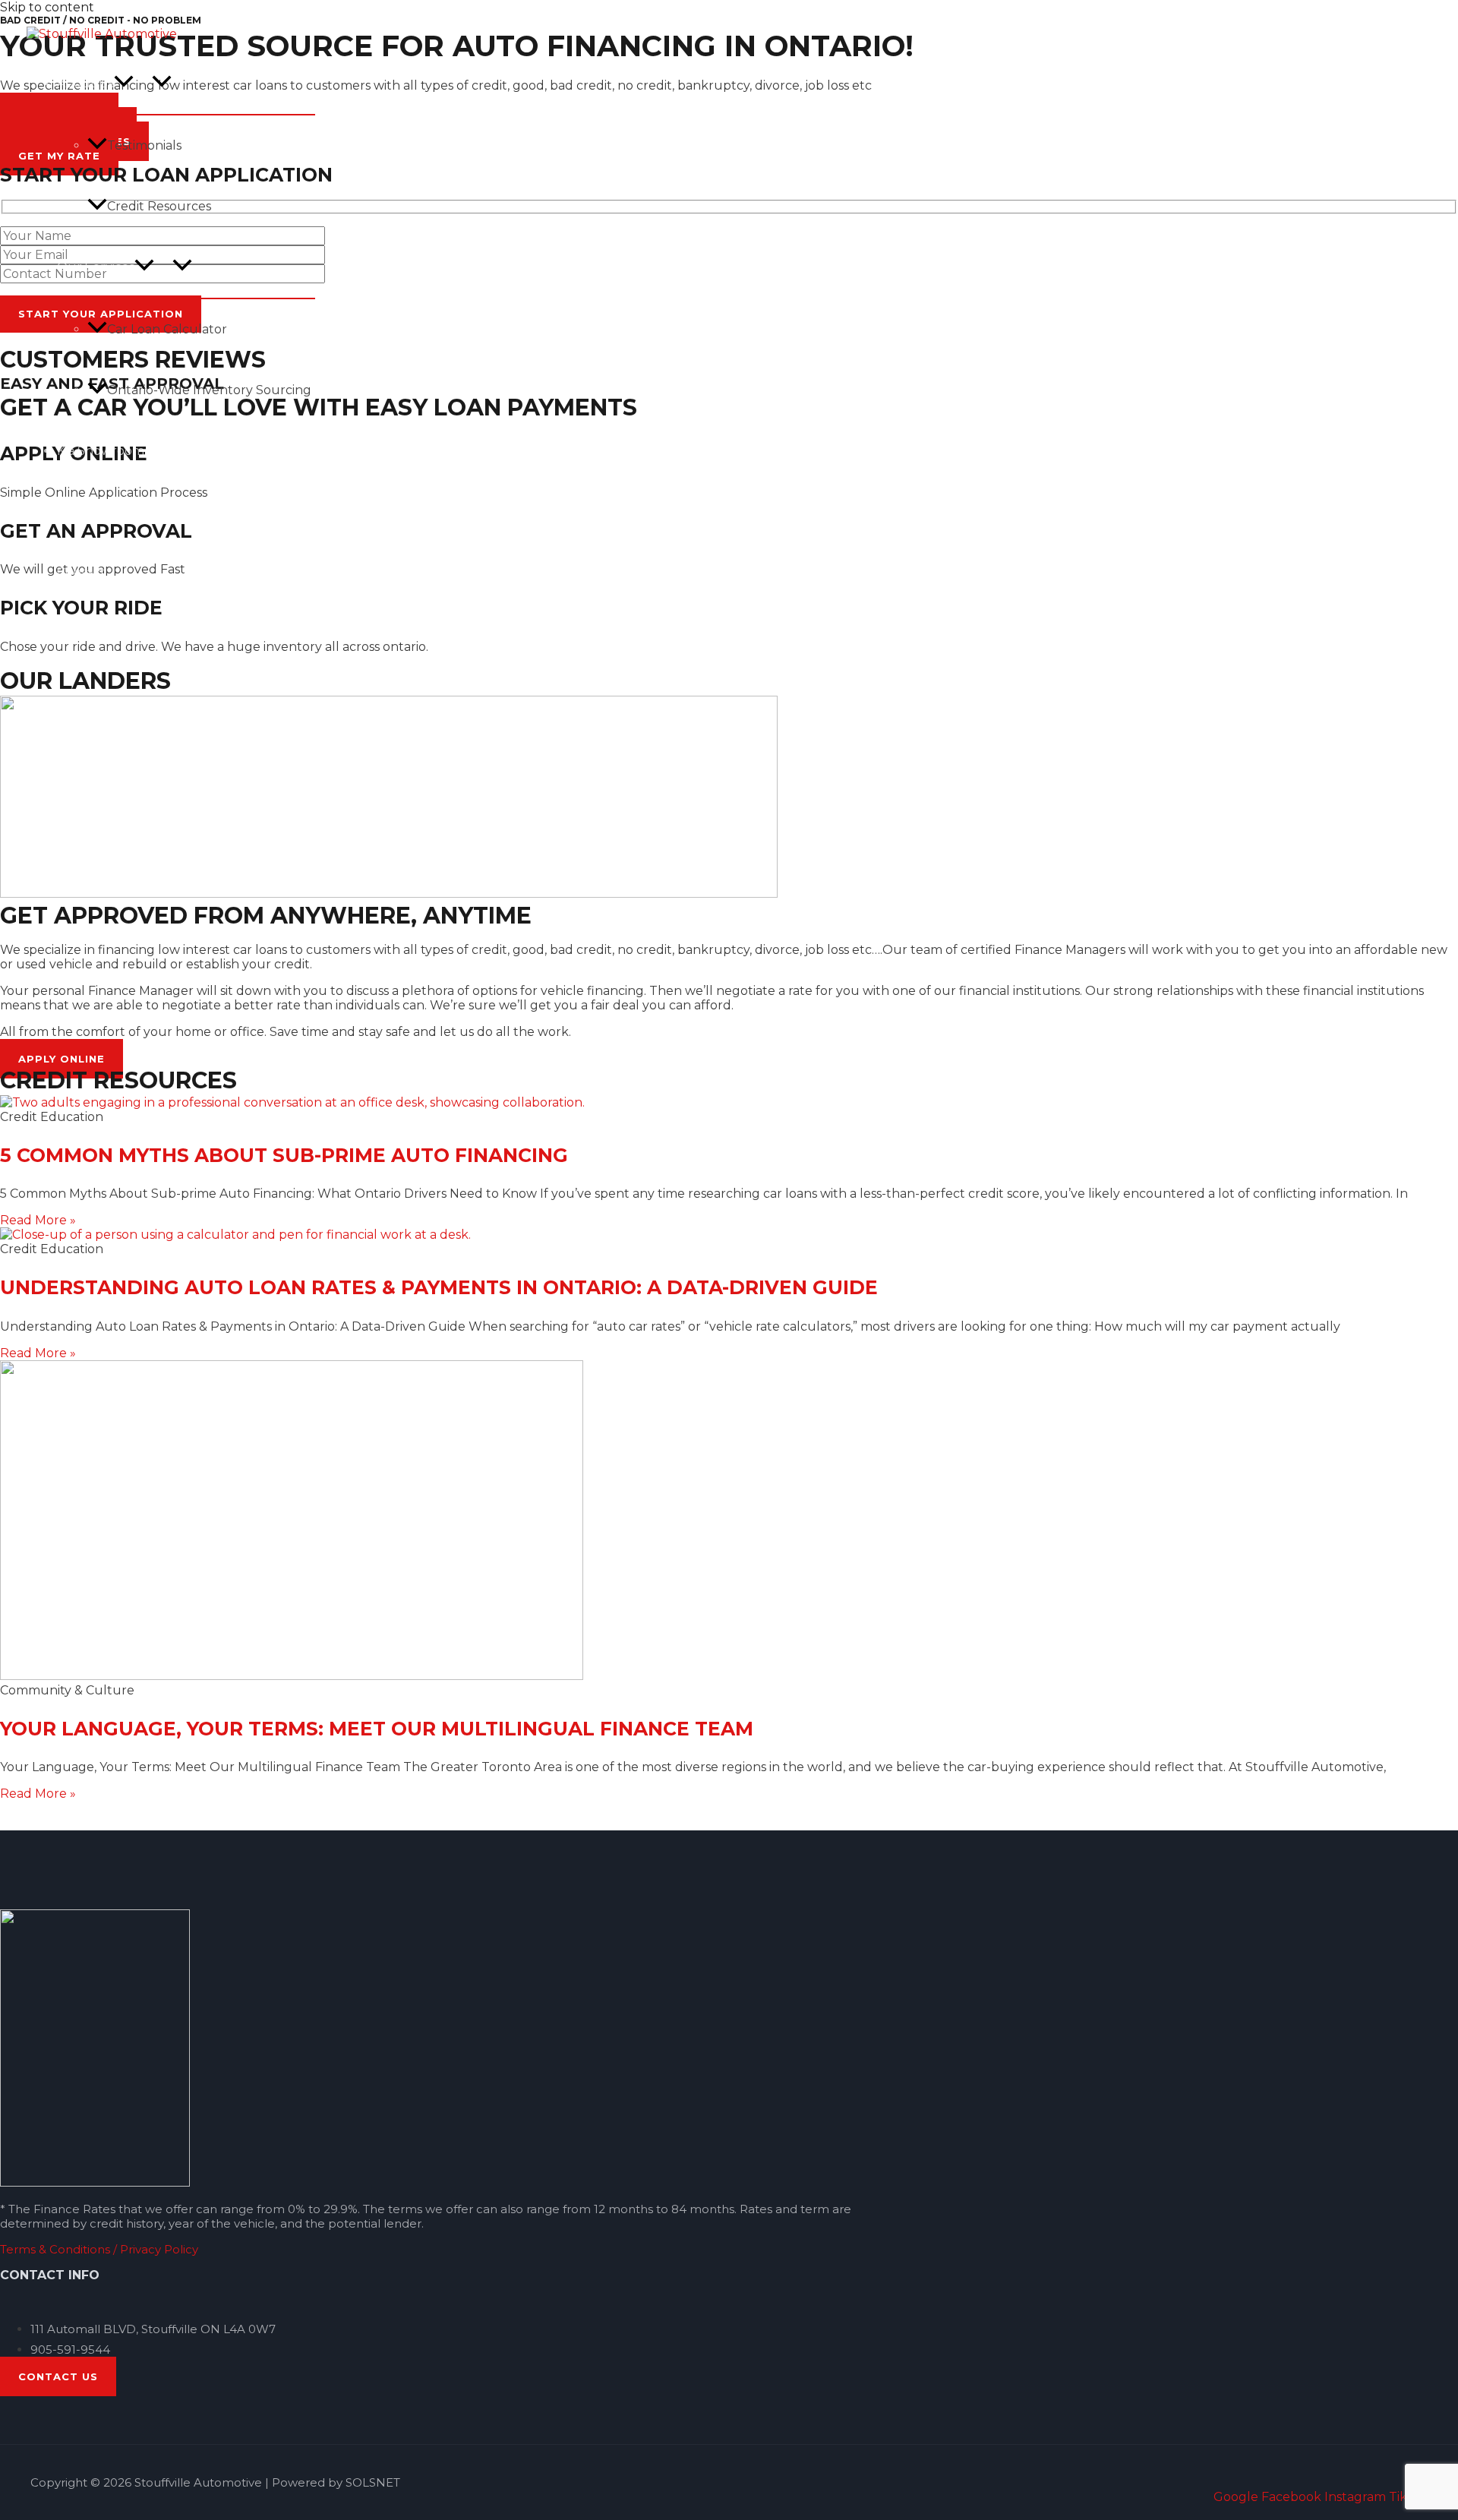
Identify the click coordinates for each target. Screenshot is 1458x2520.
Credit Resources (159, 206)
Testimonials (144, 145)
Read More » (38, 1220)
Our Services (96, 267)
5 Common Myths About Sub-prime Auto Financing (284, 1155)
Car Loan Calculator (167, 329)
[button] (124, 83)
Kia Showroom (101, 451)
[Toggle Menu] (162, 82)
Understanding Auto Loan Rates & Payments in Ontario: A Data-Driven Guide (439, 1287)
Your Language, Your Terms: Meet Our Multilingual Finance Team (377, 1729)
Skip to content (47, 7)
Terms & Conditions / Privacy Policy (99, 2249)
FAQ (70, 512)
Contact (81, 572)
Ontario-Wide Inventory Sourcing (209, 390)
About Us (85, 83)
